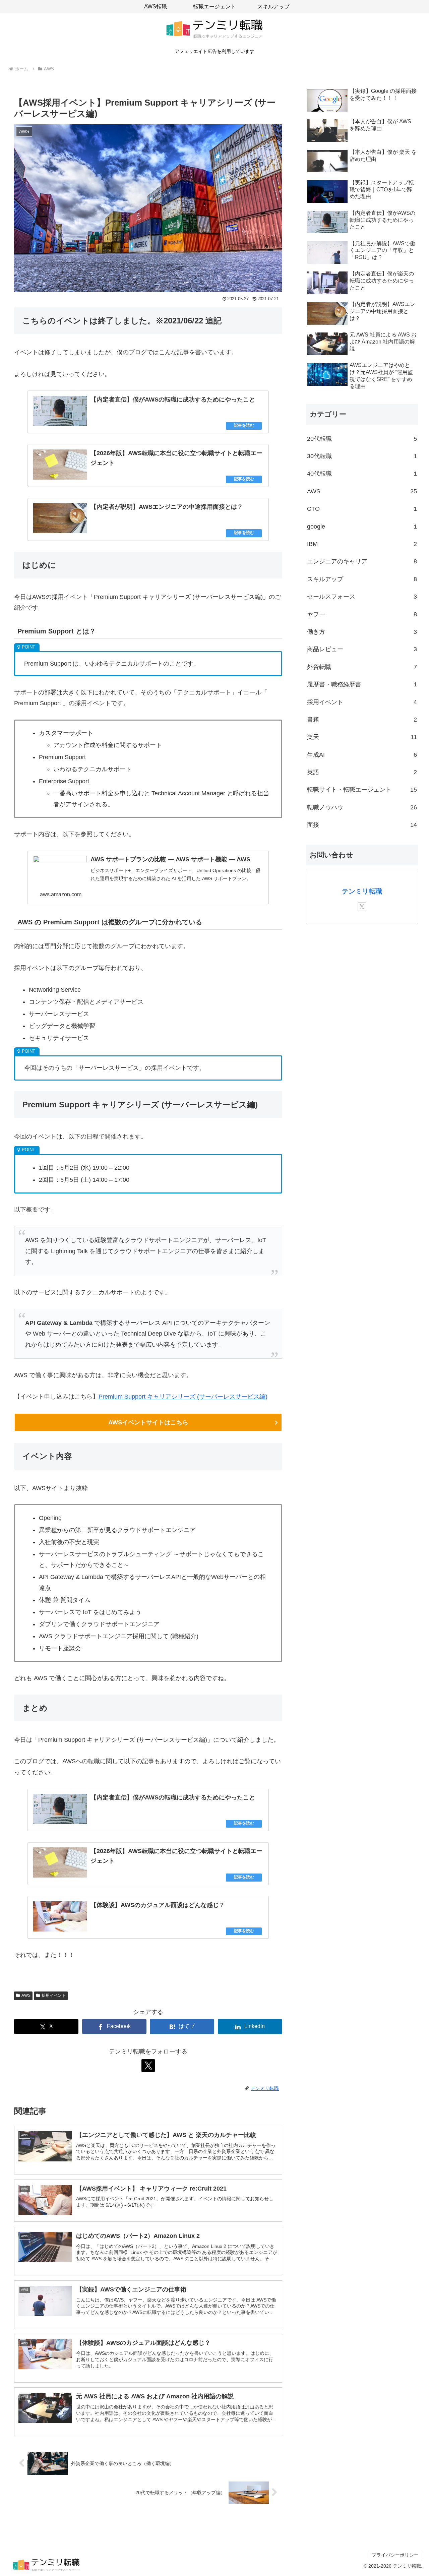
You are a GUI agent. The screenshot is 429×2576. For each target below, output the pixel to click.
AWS (26, 1996)
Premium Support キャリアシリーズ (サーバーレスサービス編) (183, 1397)
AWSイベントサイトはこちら (148, 1422)
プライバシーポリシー (395, 2555)
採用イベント (54, 1996)
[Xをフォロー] (148, 2066)
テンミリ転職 (362, 891)
